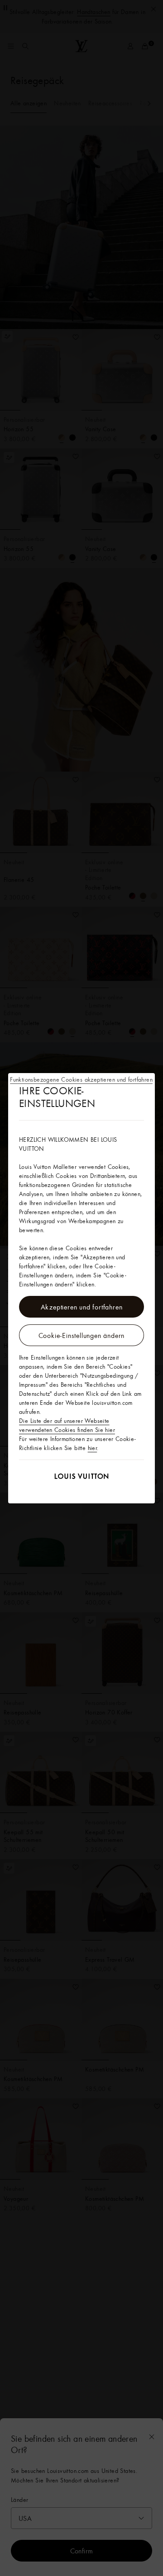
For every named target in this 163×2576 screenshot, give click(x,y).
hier (93, 1448)
